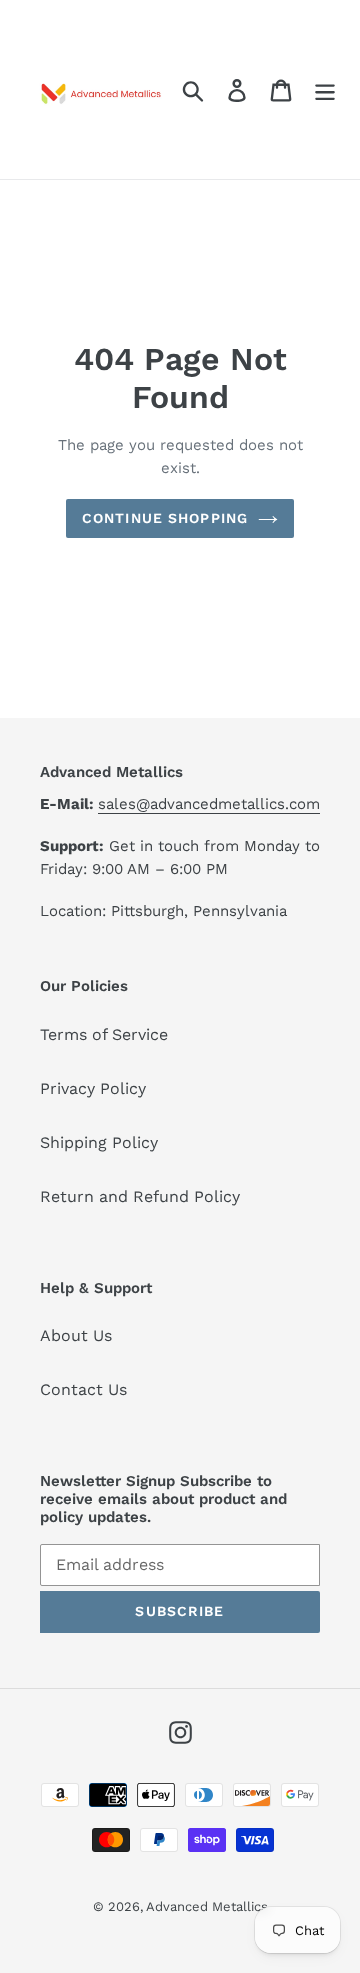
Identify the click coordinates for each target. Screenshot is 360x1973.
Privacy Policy (93, 1088)
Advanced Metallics (207, 1906)
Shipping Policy (99, 1142)
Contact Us (83, 1389)
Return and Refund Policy (140, 1196)
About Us (76, 1335)
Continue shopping (165, 518)
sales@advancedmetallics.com (209, 804)
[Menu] (325, 89)
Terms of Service (104, 1034)
